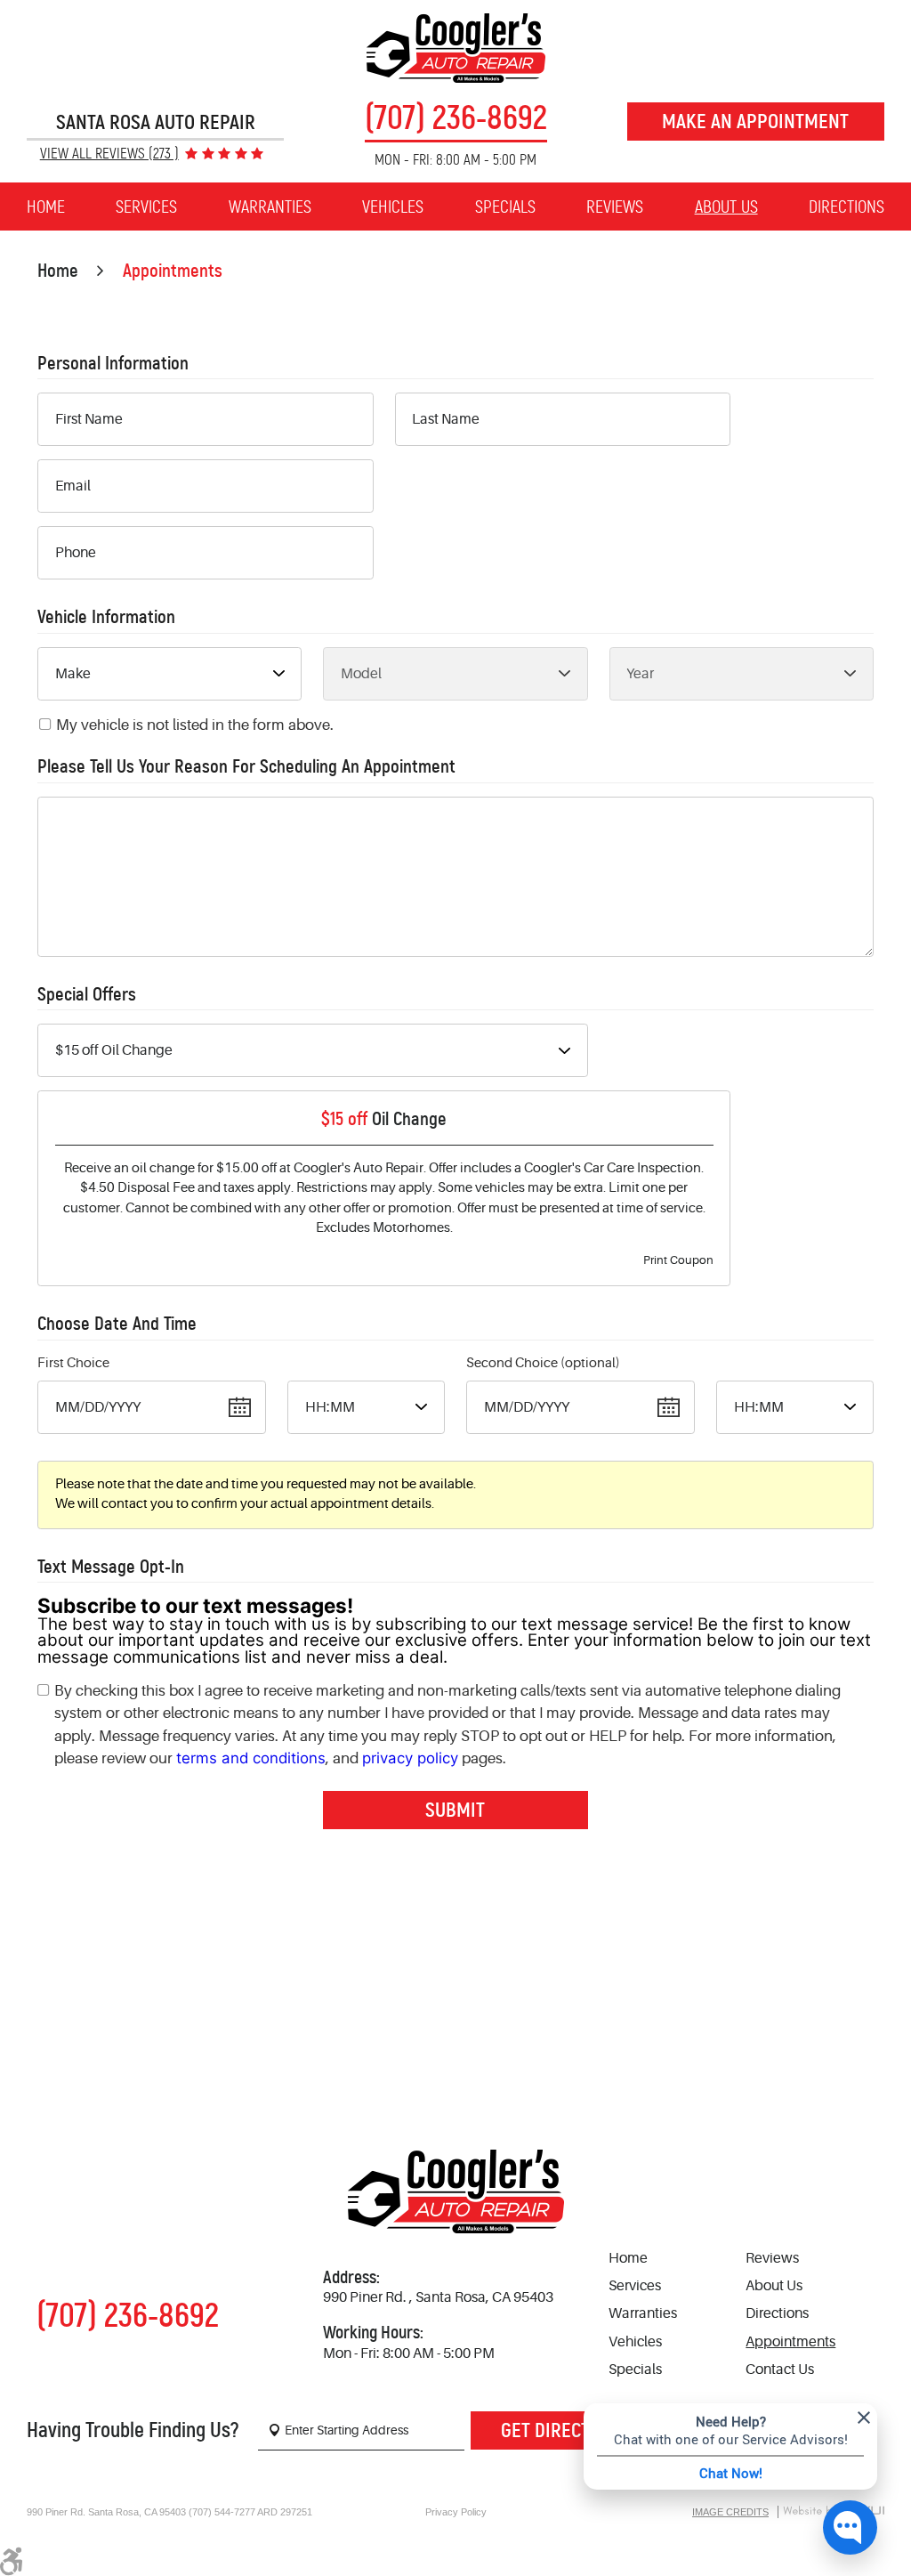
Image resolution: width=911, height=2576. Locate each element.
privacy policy (410, 1758)
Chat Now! (731, 2473)
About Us (726, 207)
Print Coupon (678, 1260)
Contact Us (780, 2369)
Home (46, 207)
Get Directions (564, 2430)
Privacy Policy (456, 2512)
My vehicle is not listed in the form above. (195, 725)
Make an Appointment (755, 121)
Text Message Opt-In (111, 1567)
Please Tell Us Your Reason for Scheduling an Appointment (246, 767)
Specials (505, 207)
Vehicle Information (106, 617)
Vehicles (393, 207)
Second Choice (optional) (543, 1363)
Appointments (173, 271)
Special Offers (87, 995)
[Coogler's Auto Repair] (456, 48)
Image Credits (730, 2512)
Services (146, 207)
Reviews (615, 207)
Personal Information (113, 364)
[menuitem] (46, 207)
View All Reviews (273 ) (109, 154)
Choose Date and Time (117, 1324)
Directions (847, 207)
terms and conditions (251, 1758)
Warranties (270, 207)
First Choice (73, 1363)
